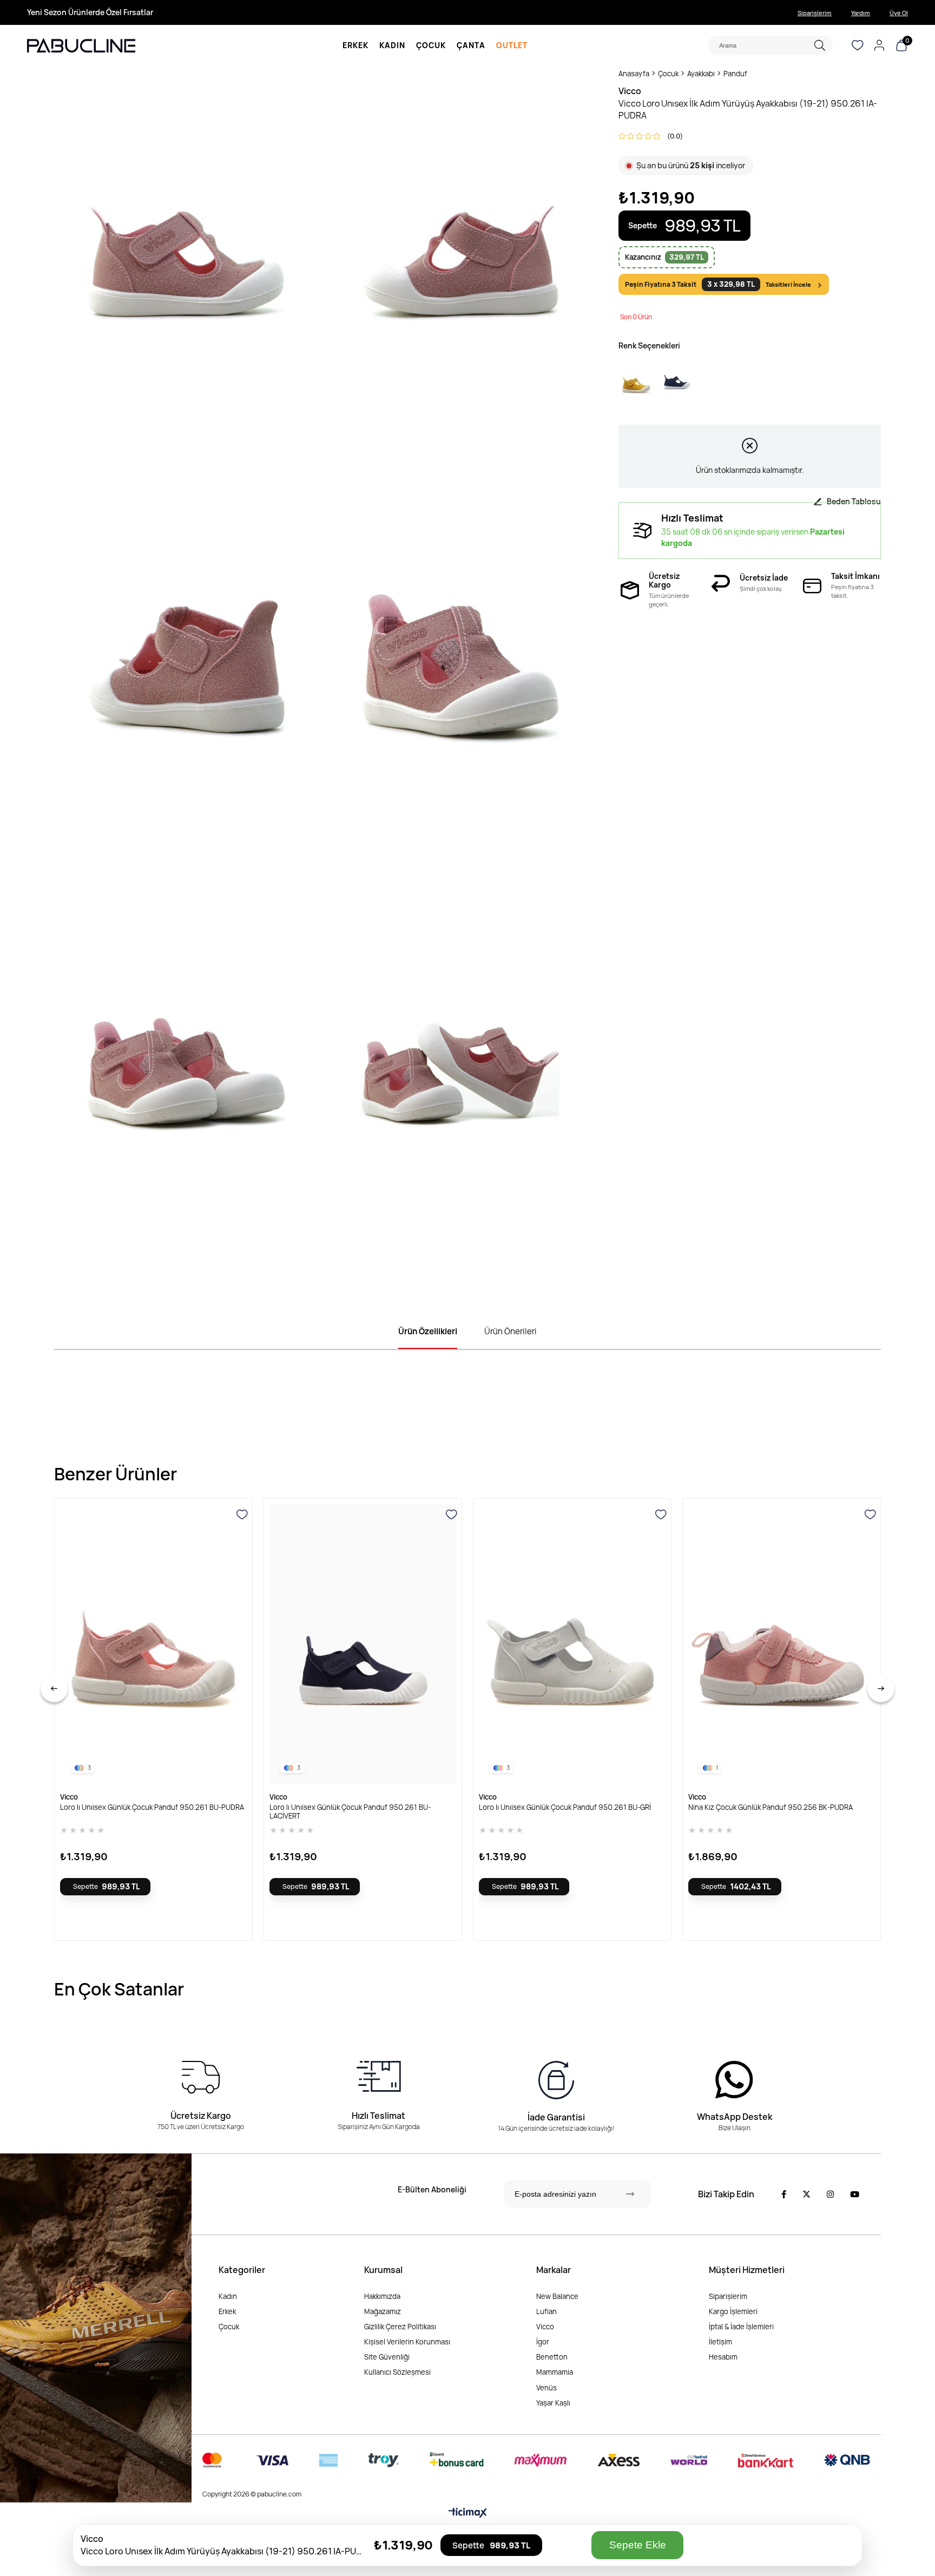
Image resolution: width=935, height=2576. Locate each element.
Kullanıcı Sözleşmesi (397, 2372)
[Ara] (819, 45)
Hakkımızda (382, 2296)
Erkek (227, 2311)
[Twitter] (806, 2194)
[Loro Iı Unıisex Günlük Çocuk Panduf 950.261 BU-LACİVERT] (363, 1644)
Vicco (545, 2327)
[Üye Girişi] (879, 45)
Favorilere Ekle (242, 1515)
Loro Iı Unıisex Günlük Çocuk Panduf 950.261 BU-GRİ (565, 1807)
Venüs (546, 2388)
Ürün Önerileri (511, 1331)
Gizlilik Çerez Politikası (400, 2327)
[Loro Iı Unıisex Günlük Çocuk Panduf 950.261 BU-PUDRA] (153, 1644)
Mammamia (555, 2372)
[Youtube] (855, 2194)
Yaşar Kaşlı (553, 2403)
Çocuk (229, 2327)
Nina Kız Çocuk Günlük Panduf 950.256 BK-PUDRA (771, 1807)
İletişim (720, 2342)
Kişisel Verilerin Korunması (407, 2342)
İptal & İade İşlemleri (741, 2327)
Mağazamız (383, 2311)
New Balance (557, 2296)
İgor (543, 2342)
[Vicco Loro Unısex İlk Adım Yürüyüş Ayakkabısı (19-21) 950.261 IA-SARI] (636, 382)
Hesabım (723, 2357)
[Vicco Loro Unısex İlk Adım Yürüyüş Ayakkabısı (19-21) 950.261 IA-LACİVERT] (677, 382)
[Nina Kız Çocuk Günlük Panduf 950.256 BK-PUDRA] (782, 1644)
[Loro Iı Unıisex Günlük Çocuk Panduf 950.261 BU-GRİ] (572, 1644)
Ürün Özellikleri (428, 1331)
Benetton (552, 2357)
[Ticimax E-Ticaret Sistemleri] (468, 2513)
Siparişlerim (815, 13)
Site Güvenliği (387, 2357)
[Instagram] (830, 2194)
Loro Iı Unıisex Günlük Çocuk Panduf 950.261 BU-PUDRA (152, 1807)
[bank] (536, 2460)
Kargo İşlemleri (733, 2311)
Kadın (228, 2296)
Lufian (546, 2311)
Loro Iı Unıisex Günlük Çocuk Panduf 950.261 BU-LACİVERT (350, 1811)
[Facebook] (784, 2194)
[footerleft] (96, 2328)
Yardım (861, 13)
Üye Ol (899, 13)
